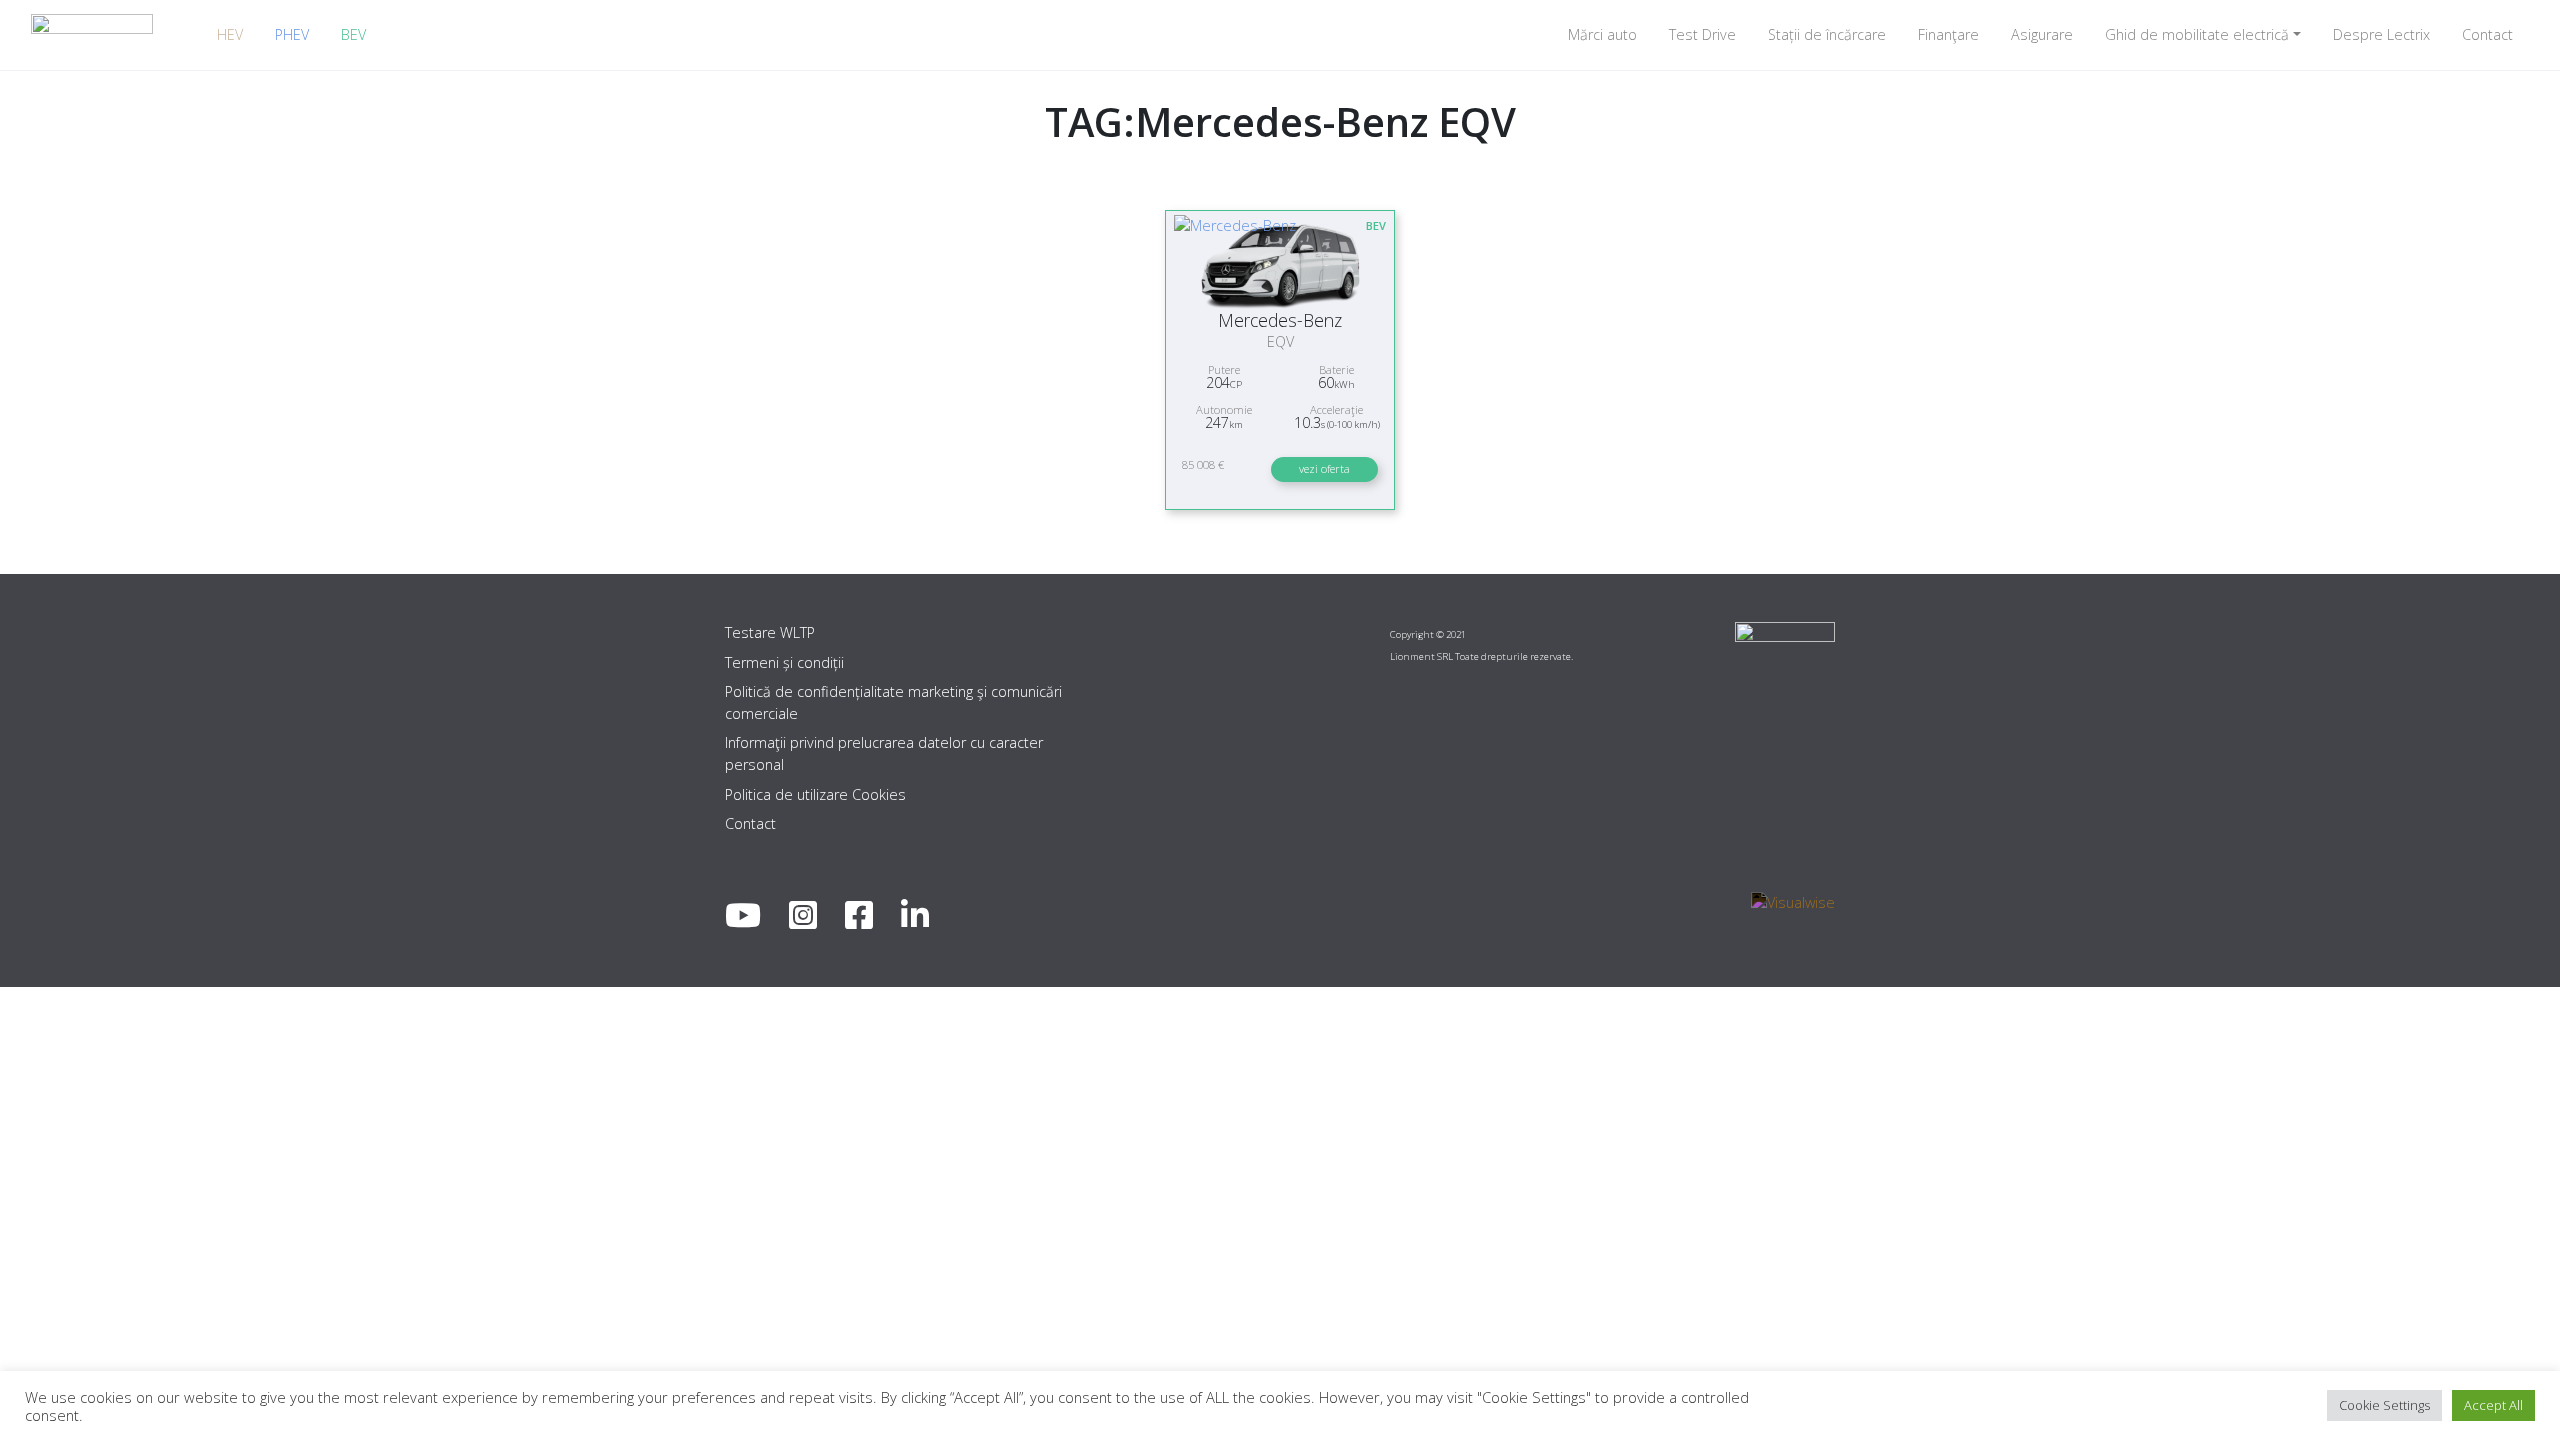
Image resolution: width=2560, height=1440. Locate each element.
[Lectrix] (92, 34)
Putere (1224, 369)
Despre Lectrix (2381, 34)
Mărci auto (1602, 34)
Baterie (1336, 369)
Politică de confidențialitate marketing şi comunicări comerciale (893, 702)
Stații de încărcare (1827, 34)
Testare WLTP (770, 632)
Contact (2487, 34)
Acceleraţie (1336, 409)
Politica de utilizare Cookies (815, 794)
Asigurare (2042, 34)
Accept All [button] (2493, 1405)
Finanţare (1948, 34)
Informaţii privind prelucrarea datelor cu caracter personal (884, 753)
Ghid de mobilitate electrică (2197, 34)
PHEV (292, 34)
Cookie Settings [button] (2384, 1405)
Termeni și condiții (784, 662)
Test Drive (1702, 34)
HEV (230, 34)
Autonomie (1224, 409)
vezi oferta (1324, 468)
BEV (353, 34)
